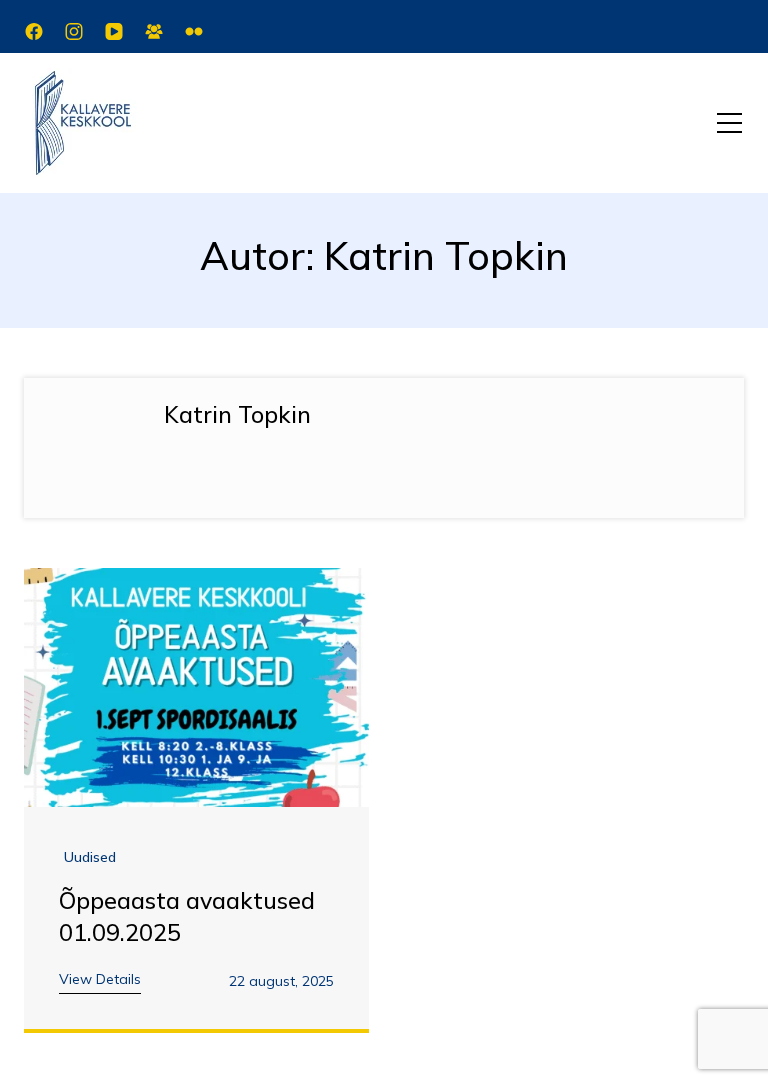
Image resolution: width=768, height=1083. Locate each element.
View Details (100, 979)
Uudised (90, 857)
